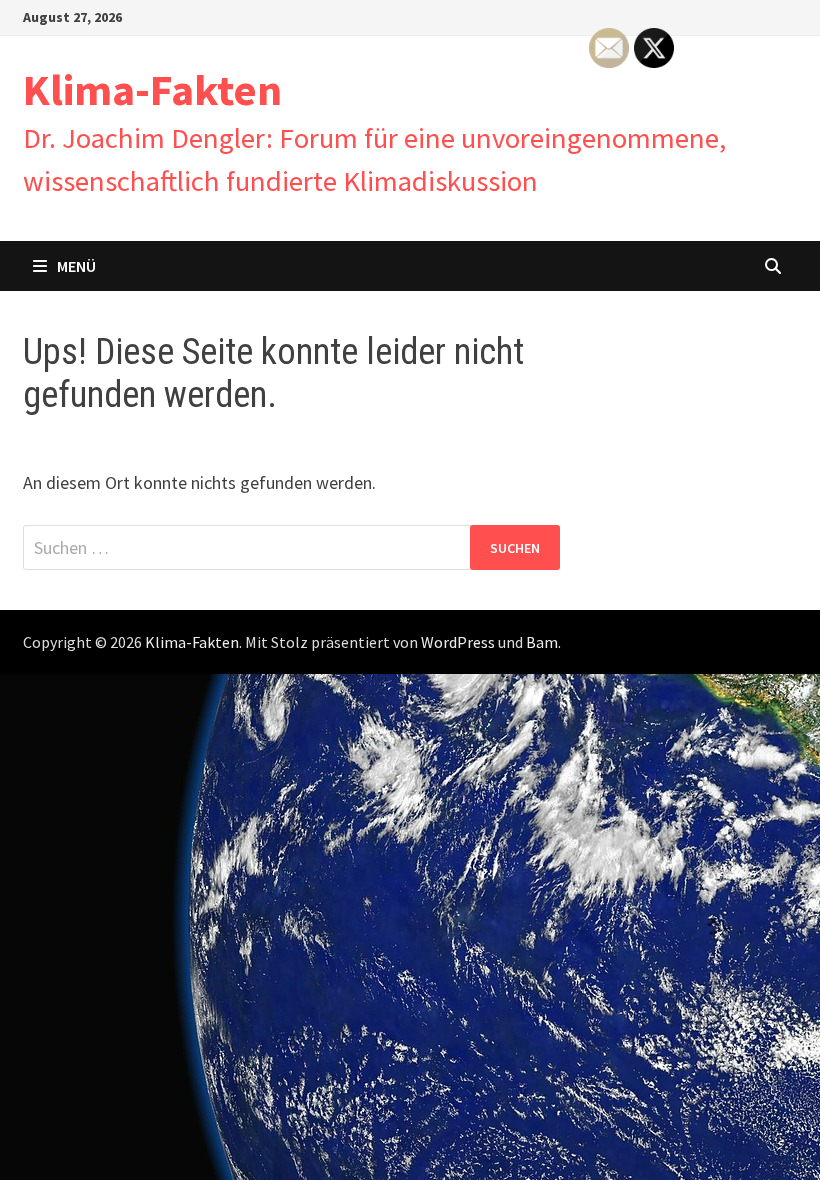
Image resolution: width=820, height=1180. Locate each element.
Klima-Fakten (152, 89)
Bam (542, 642)
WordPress (458, 642)
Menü (76, 266)
